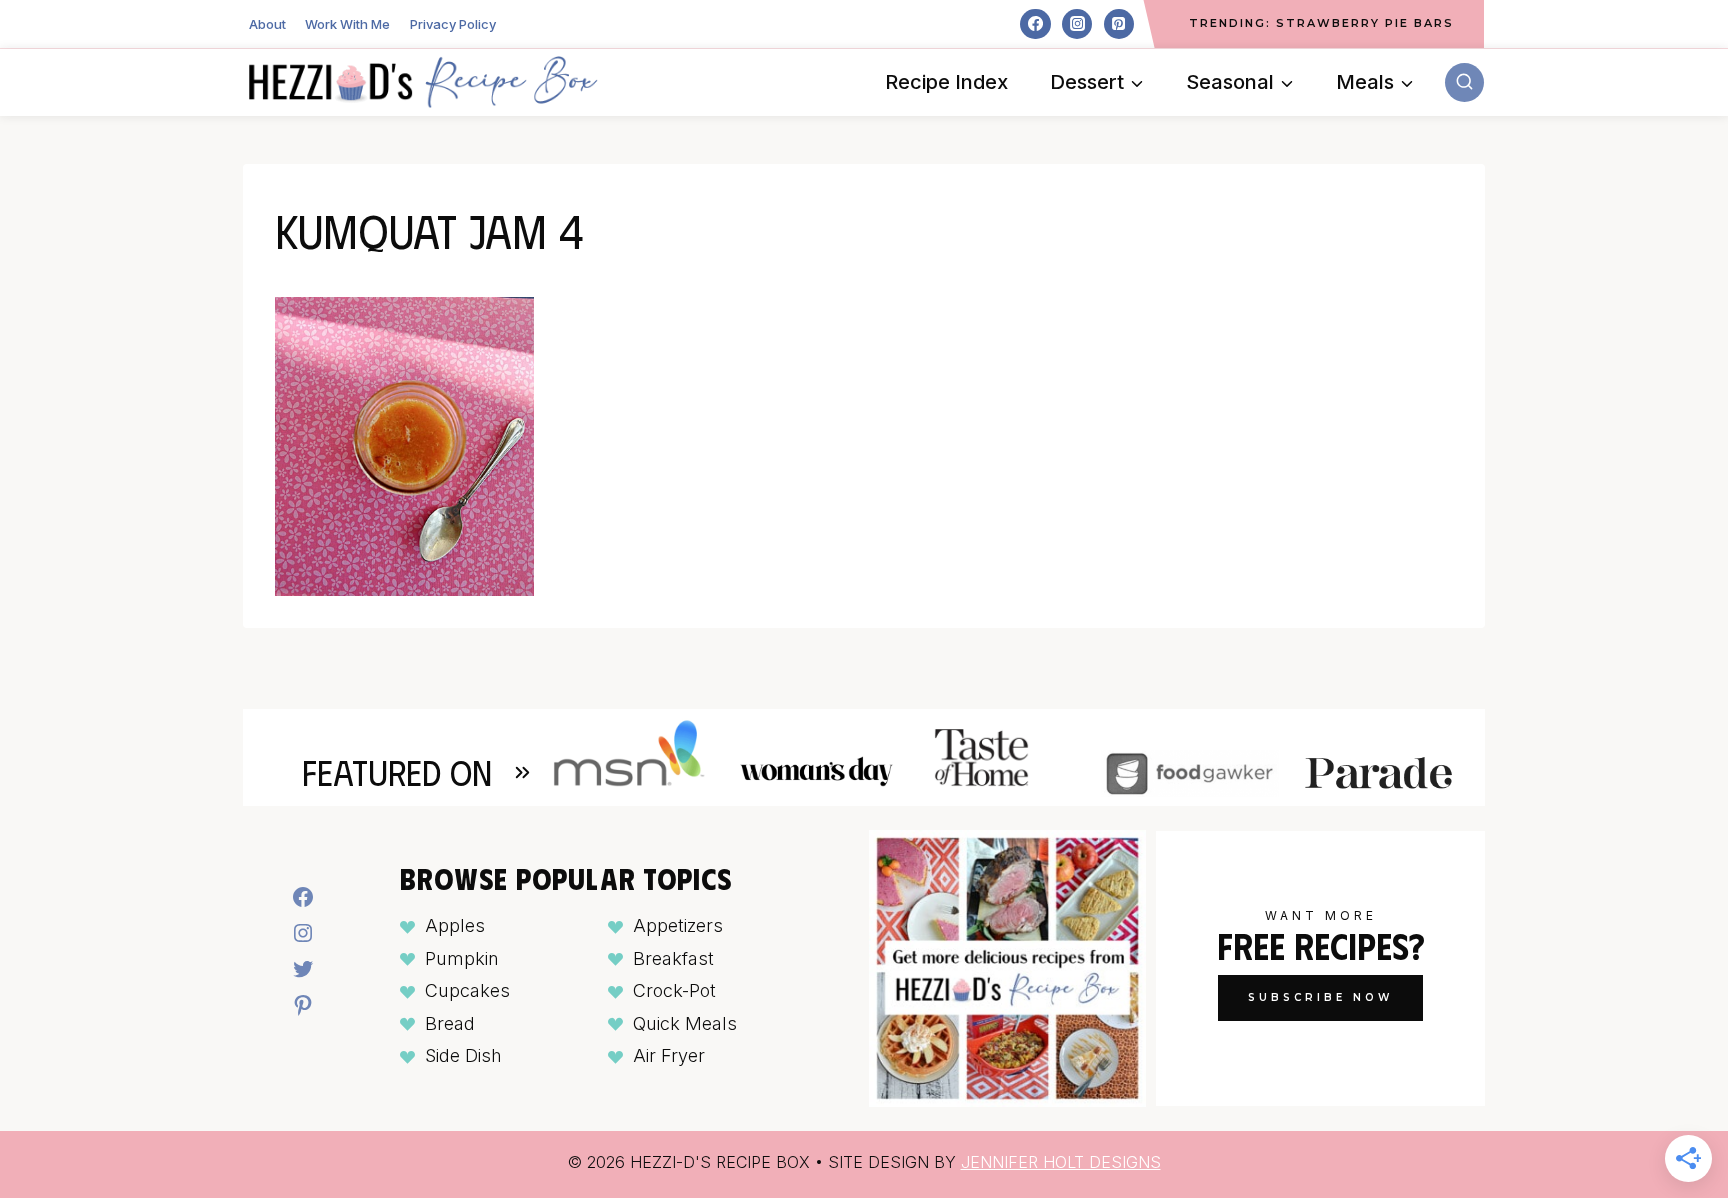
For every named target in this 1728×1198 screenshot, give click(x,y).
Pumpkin (462, 958)
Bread (450, 1023)
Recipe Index (946, 82)
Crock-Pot (674, 990)
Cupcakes (467, 990)
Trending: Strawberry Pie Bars (1321, 23)
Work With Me (347, 24)
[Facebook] (1035, 24)
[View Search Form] (1464, 82)
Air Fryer (669, 1055)
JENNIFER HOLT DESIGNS (1061, 1162)
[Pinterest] (1119, 24)
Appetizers (678, 925)
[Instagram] (1077, 24)
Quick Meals (685, 1023)
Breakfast (673, 958)
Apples (455, 925)
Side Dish (463, 1055)
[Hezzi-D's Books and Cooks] (423, 82)
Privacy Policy (453, 24)
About (267, 24)
